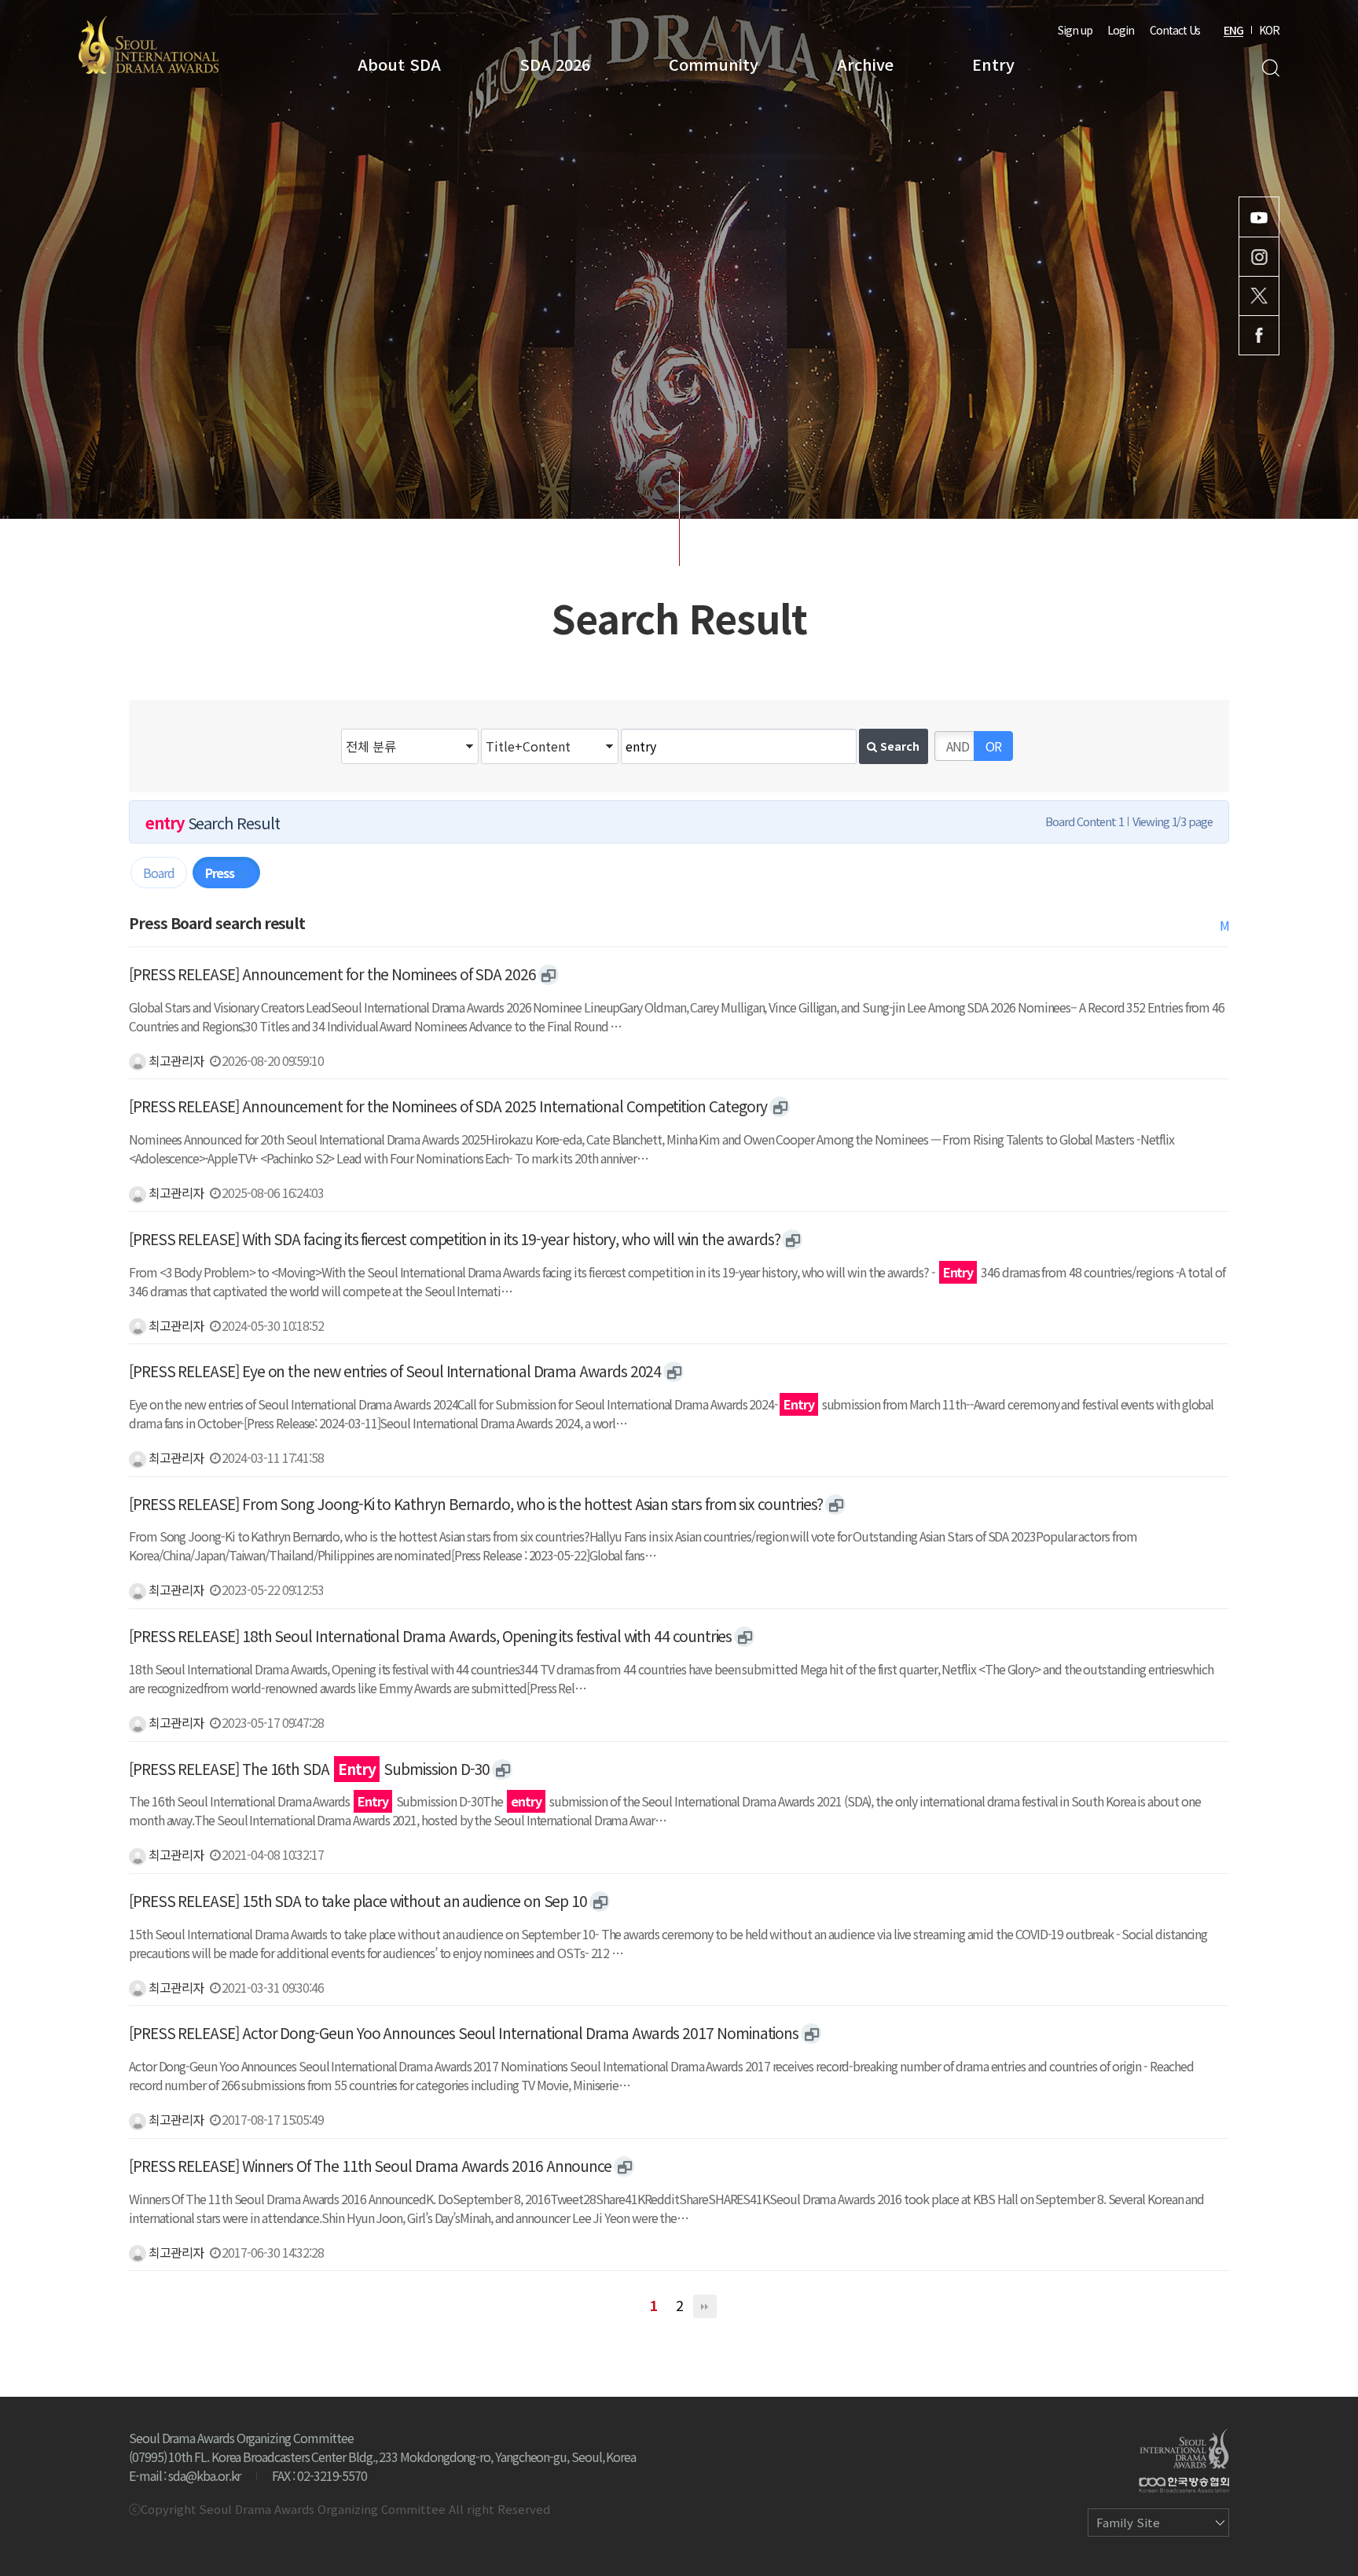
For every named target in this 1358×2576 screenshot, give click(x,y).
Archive (865, 64)
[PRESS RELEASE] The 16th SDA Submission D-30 (309, 1769)
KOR (1269, 30)
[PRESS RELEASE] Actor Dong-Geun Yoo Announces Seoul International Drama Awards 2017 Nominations (464, 2033)
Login (1121, 30)
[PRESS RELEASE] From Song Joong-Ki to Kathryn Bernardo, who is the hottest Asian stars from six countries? (476, 1504)
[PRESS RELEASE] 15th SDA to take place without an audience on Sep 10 (358, 1901)
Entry (993, 64)
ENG (1233, 30)
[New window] (549, 975)
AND (958, 746)
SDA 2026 (555, 64)
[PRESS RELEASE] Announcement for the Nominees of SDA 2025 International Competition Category (448, 1106)
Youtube (1259, 217)
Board (159, 873)
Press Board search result (217, 923)
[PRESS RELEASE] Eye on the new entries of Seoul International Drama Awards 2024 (395, 1371)
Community (714, 64)
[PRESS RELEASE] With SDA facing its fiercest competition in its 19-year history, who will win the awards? (454, 1239)
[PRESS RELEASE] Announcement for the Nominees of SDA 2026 (332, 974)
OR (993, 746)
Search (1270, 68)
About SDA (399, 64)
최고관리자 (175, 1060)
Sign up (1075, 30)
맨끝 (705, 2306)
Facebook (1259, 335)
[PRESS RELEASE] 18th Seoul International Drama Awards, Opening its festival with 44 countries (430, 1636)
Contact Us (1175, 30)
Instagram (1259, 257)
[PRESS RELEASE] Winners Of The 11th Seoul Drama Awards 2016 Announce (370, 2166)
